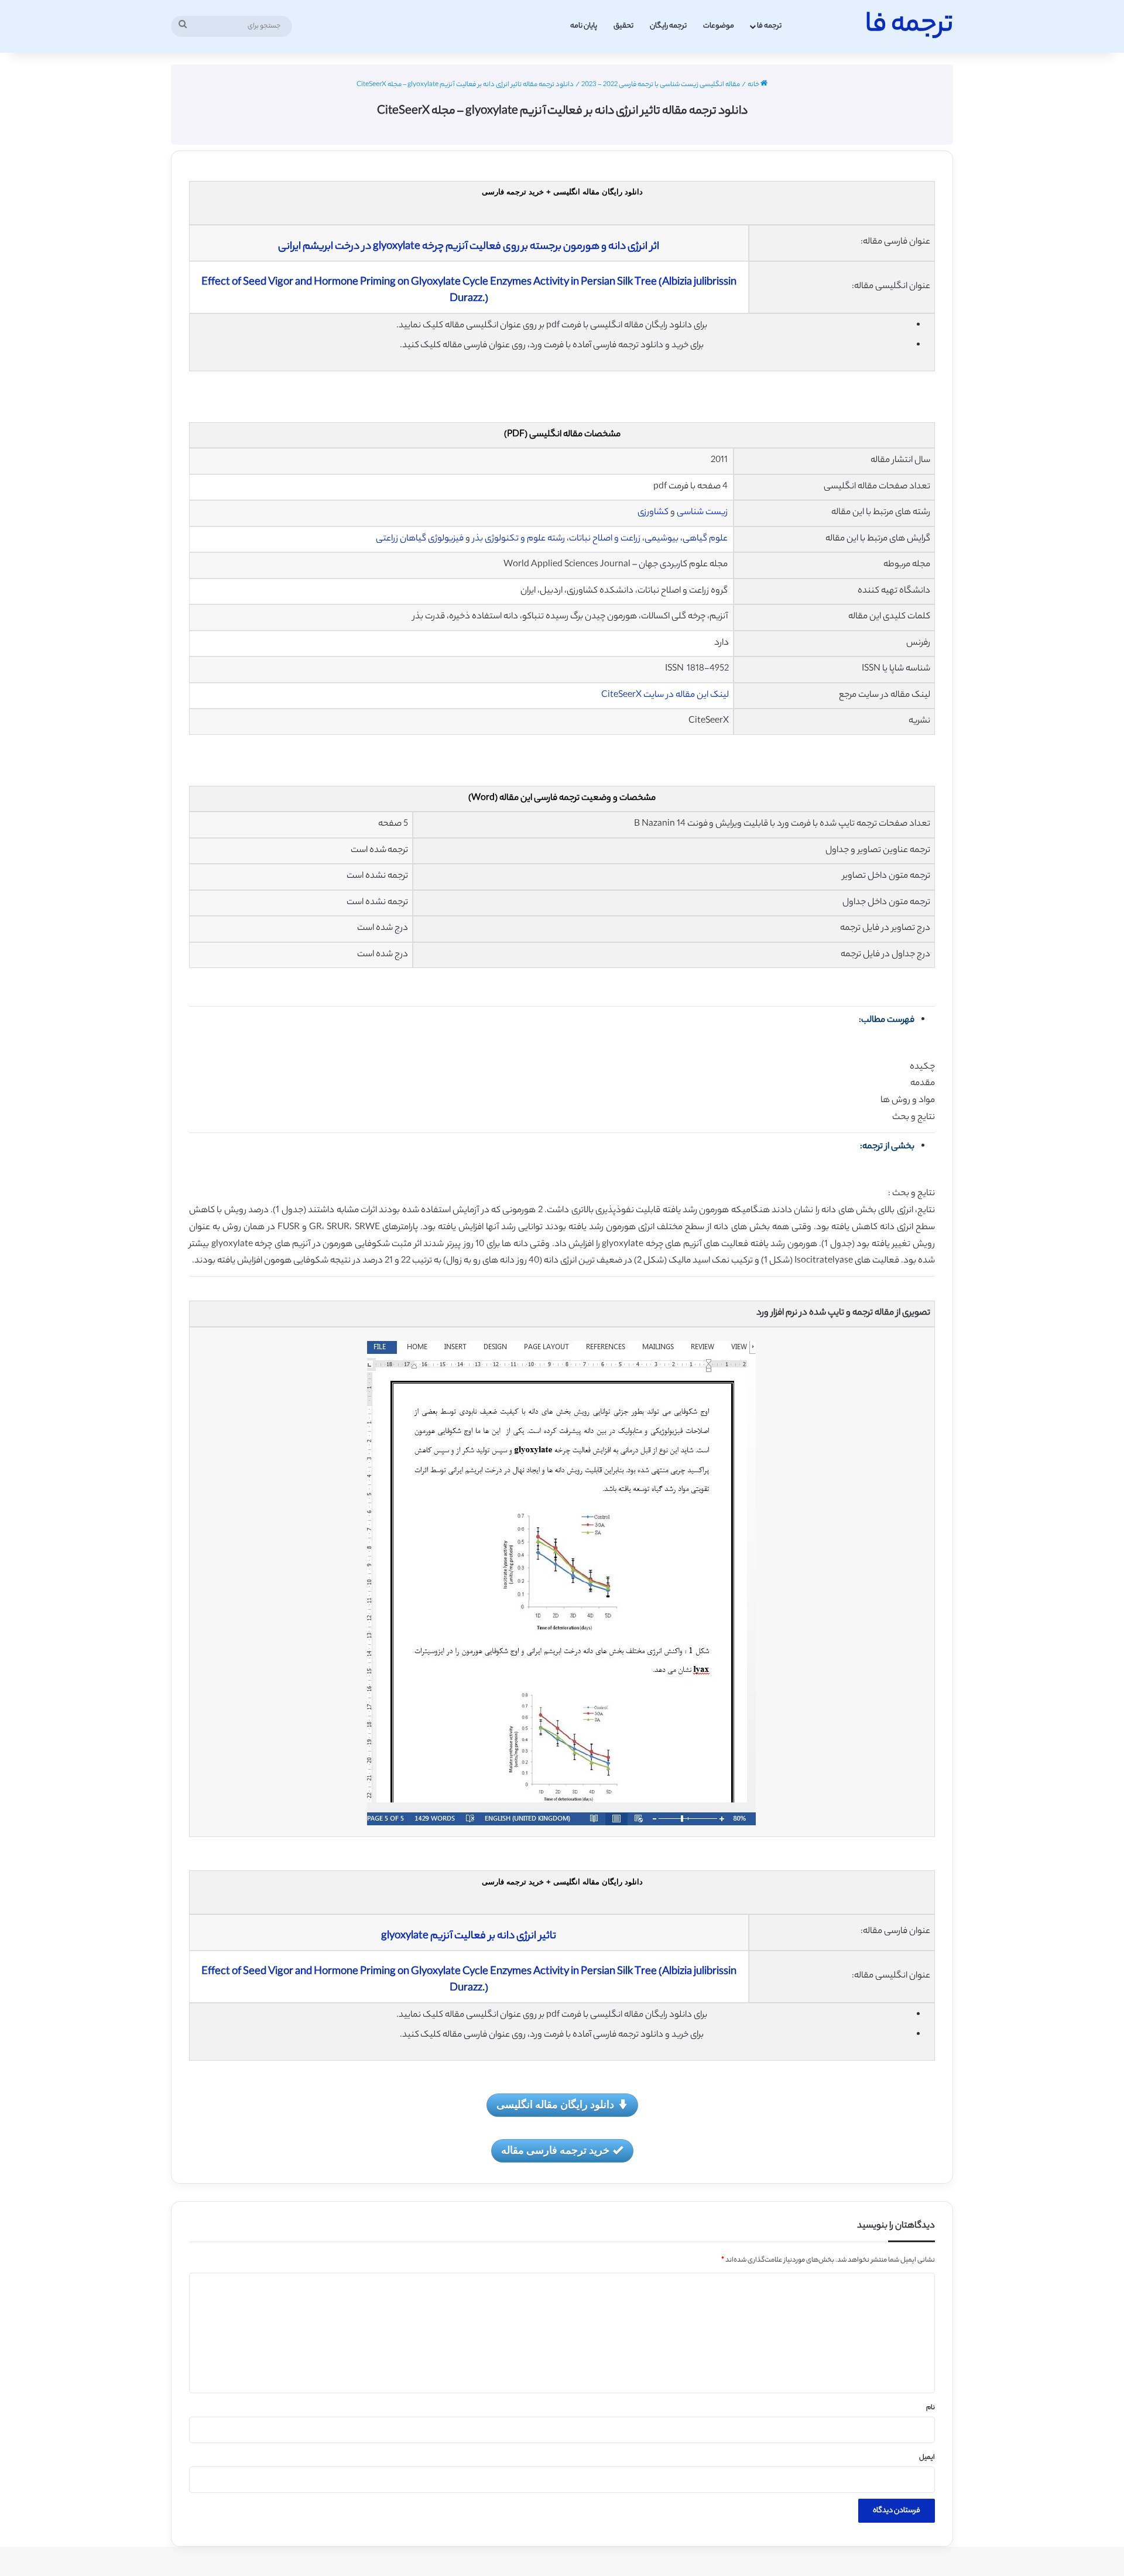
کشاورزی (653, 513)
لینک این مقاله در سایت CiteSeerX (665, 695)
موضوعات (719, 26)
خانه (754, 85)
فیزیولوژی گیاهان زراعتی (420, 539)
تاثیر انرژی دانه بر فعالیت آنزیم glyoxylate (469, 1937)
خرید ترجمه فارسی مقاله (555, 2150)
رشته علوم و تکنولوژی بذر (519, 539)
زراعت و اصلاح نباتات (605, 539)
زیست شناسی (702, 513)
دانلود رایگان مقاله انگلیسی (555, 2104)
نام (931, 2408)
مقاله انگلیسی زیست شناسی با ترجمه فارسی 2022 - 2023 (661, 85)
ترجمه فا (769, 26)
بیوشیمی (662, 539)
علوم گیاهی (705, 539)
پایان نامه (584, 26)
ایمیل (927, 2458)
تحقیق (623, 26)
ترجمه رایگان (668, 26)
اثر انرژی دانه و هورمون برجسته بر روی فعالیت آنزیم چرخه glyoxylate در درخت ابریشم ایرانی (469, 247)
